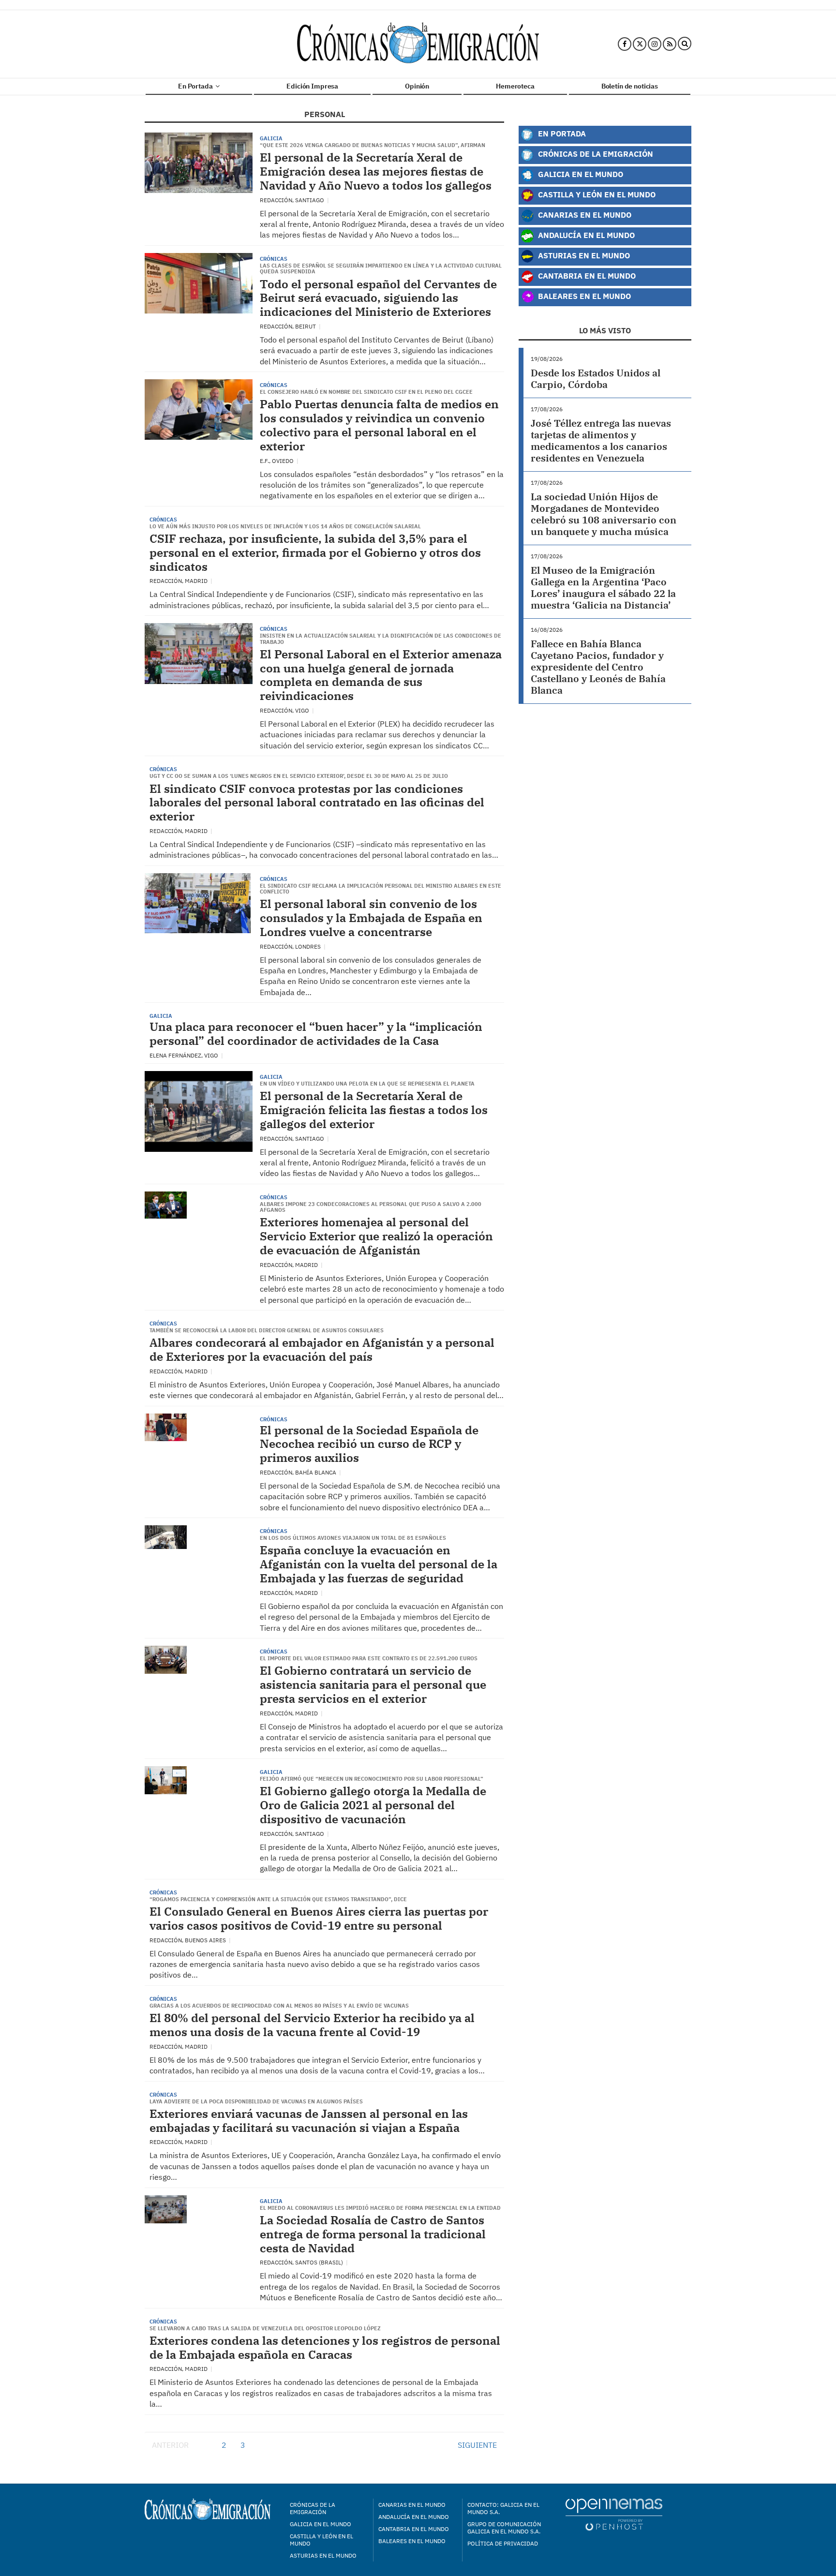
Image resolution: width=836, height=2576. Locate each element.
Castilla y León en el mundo (321, 2540)
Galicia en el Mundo (580, 174)
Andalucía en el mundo (414, 2517)
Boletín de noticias (630, 86)
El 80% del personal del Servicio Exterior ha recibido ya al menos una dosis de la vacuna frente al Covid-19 (312, 2025)
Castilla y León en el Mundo (596, 194)
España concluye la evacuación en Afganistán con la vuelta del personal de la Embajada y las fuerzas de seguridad (379, 1564)
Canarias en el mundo (412, 2505)
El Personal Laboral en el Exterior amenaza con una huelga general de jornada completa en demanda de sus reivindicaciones (381, 675)
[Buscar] (685, 44)
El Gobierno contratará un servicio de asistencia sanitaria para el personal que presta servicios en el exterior (373, 1684)
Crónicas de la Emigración (595, 154)
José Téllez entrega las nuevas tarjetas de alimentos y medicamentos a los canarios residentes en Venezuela (601, 440)
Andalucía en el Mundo (585, 235)
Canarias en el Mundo (584, 215)
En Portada (196, 86)
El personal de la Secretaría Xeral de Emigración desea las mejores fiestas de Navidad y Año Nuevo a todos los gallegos (376, 171)
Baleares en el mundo (412, 2541)
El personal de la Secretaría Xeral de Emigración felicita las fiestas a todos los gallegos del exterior (374, 1110)
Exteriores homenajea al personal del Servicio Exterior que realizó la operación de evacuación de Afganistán (376, 1236)
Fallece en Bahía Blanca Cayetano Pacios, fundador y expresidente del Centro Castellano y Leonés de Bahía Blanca (598, 667)
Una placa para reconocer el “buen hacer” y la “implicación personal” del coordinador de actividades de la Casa (316, 1034)
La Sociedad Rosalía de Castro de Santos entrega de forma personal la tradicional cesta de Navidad (373, 2234)
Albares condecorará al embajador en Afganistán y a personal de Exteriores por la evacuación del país (322, 1349)
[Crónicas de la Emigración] (418, 44)
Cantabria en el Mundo (586, 275)
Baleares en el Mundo (583, 296)
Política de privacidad (503, 2543)
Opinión (417, 86)
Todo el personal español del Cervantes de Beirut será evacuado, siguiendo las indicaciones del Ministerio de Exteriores (378, 298)
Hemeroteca (515, 86)
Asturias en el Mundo (583, 255)
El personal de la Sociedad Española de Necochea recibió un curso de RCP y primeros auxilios (369, 1444)
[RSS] (670, 44)
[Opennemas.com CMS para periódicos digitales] (614, 2514)
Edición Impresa (312, 86)
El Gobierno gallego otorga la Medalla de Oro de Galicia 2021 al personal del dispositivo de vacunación (373, 1805)
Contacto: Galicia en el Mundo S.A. (503, 2508)
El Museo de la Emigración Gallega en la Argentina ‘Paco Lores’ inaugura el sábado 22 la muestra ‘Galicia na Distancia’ (603, 588)
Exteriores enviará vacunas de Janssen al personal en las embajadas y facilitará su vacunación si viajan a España (309, 2121)
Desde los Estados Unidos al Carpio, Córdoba (596, 379)
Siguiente (477, 2445)
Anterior (170, 2445)
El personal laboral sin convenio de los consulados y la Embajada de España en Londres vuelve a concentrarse (371, 918)
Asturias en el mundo (323, 2555)
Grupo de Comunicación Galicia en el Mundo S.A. (504, 2528)
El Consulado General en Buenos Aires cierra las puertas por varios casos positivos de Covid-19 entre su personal (319, 1918)
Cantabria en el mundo (414, 2529)
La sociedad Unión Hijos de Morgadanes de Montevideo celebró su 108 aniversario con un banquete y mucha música (604, 514)
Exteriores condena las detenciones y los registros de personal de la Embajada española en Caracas (325, 2347)
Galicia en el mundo (321, 2524)
